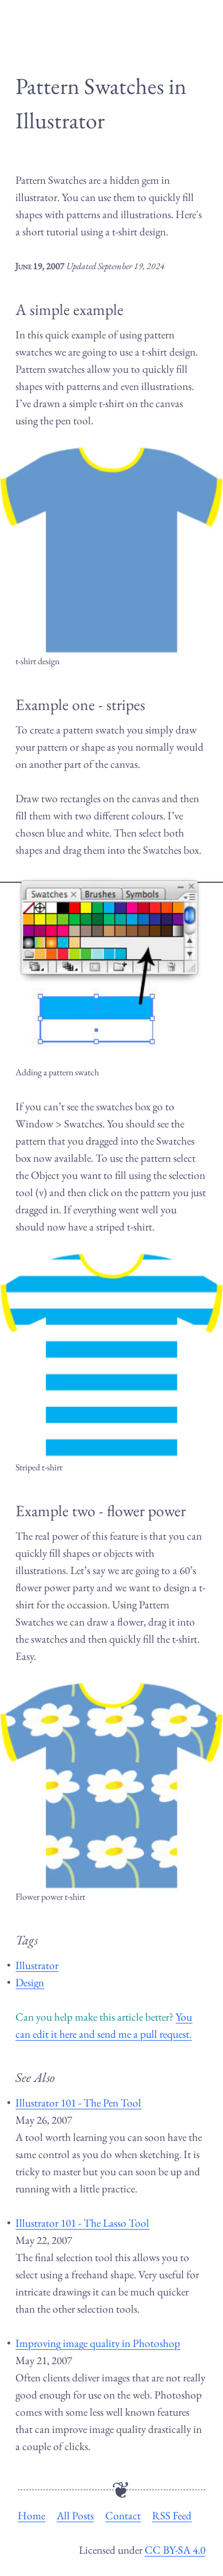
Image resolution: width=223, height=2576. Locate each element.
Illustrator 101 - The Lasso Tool (82, 2223)
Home (31, 2516)
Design (30, 1983)
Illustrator (37, 1965)
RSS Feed (172, 2516)
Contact (123, 2516)
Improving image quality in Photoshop (98, 2343)
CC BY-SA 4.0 (175, 2550)
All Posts (75, 2516)
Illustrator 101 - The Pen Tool (78, 2103)
